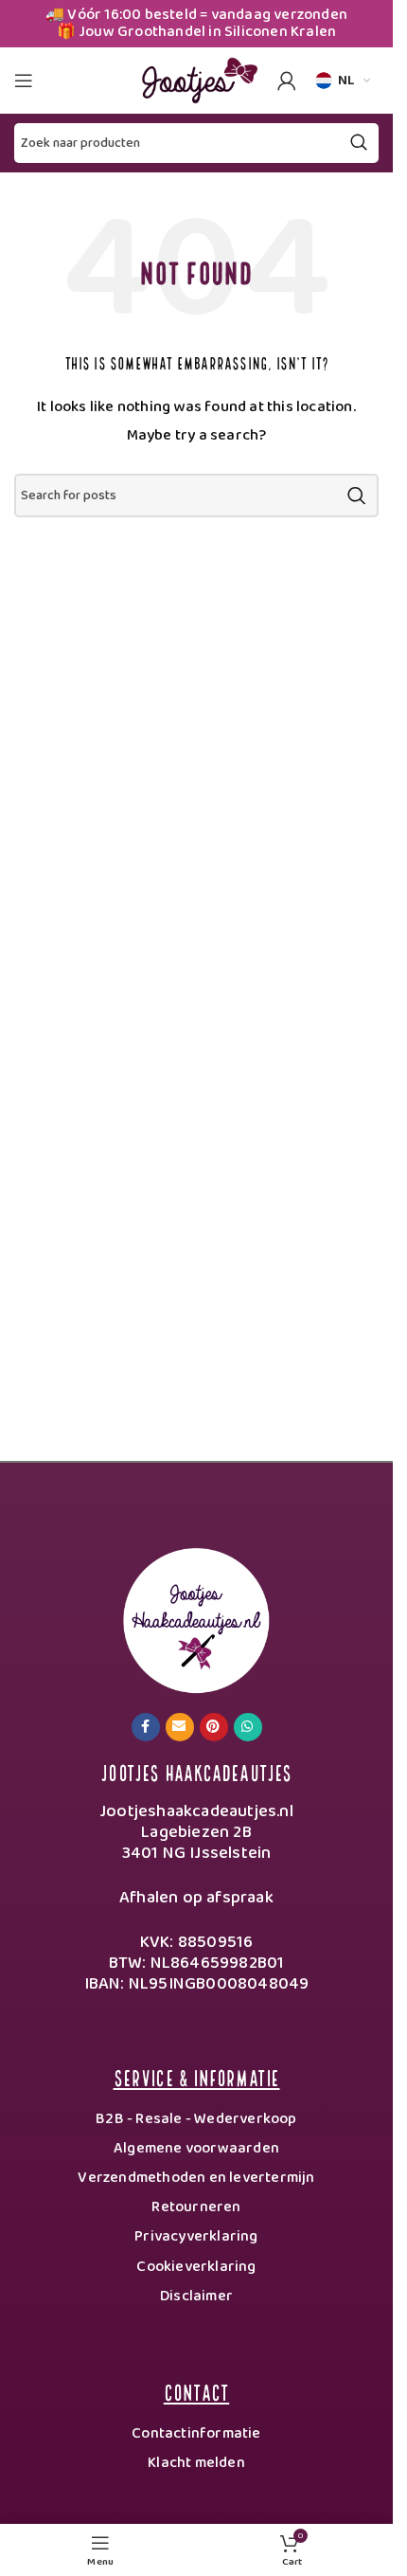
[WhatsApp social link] (248, 1727)
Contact (196, 2391)
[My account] (287, 81)
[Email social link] (180, 1727)
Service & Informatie (197, 2076)
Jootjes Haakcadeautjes (196, 1771)
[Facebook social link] (146, 1727)
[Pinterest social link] (214, 1727)
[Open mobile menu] (24, 81)
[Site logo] (197, 80)
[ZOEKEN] (357, 495)
